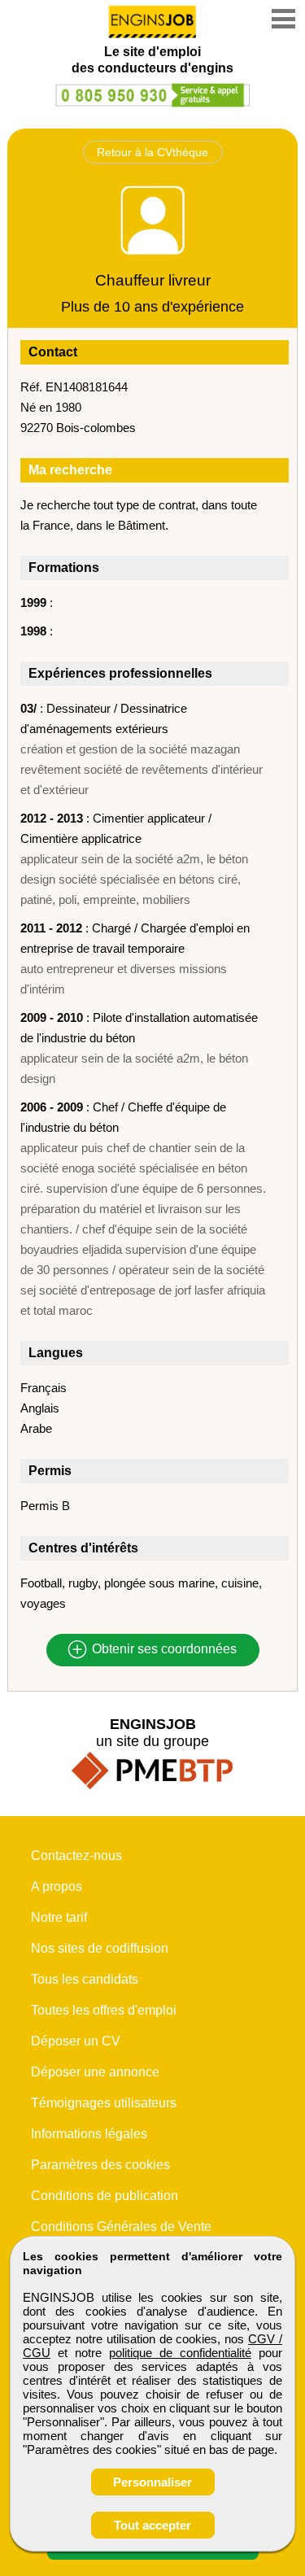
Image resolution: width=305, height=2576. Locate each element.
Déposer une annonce (95, 2072)
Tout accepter (152, 2525)
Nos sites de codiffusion (100, 1948)
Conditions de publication (105, 2196)
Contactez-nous (76, 1856)
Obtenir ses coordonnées (163, 1650)
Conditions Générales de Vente (121, 2227)
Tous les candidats (85, 1979)
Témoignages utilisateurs (104, 2103)
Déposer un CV (76, 2041)
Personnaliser (152, 2482)
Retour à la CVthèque (152, 152)
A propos (57, 1886)
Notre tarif (59, 1917)
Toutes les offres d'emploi (104, 2010)
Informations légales (89, 2134)
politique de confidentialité (180, 2353)
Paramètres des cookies (100, 2165)
